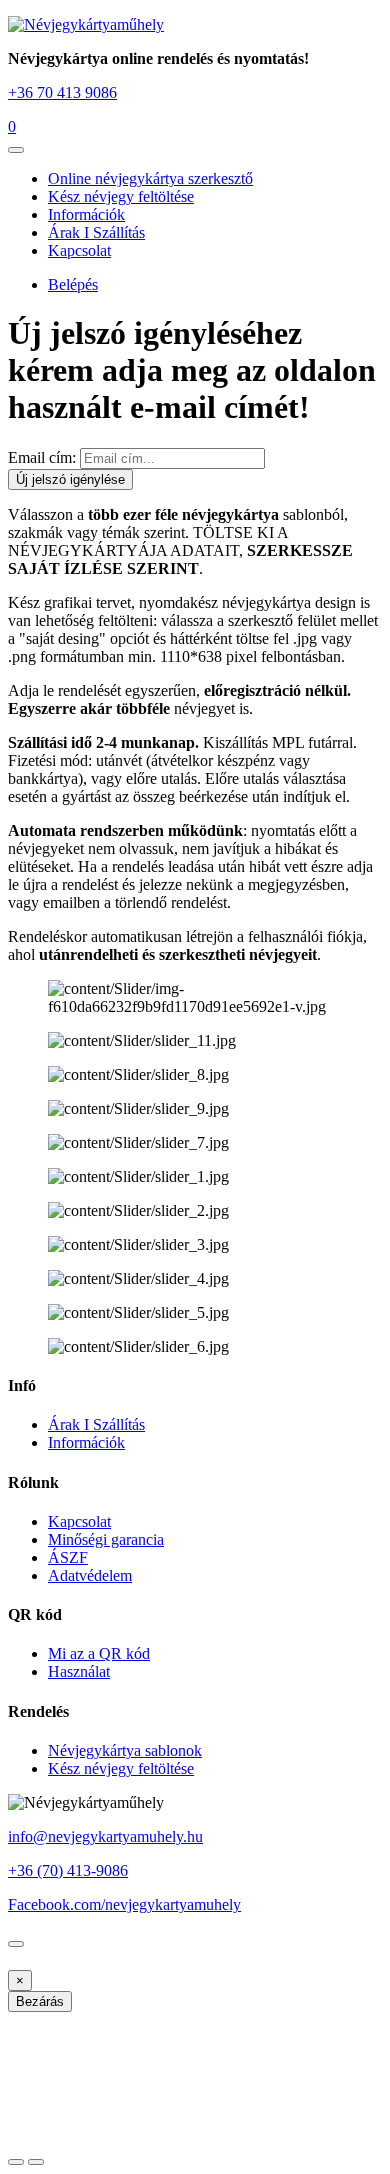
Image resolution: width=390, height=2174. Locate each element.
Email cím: (42, 457)
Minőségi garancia (106, 1539)
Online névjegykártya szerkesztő (150, 178)
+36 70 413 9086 (62, 92)
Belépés (73, 284)
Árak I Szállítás (96, 232)
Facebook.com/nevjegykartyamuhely (124, 1904)
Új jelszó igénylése (70, 479)
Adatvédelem (90, 1575)
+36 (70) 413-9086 (68, 1870)
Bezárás (40, 2001)
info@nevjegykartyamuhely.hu (105, 1836)
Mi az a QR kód (99, 1653)
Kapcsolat (79, 250)
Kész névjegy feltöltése (121, 196)
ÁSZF (68, 1557)
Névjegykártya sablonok (125, 1750)
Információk (86, 214)
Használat (79, 1671)
